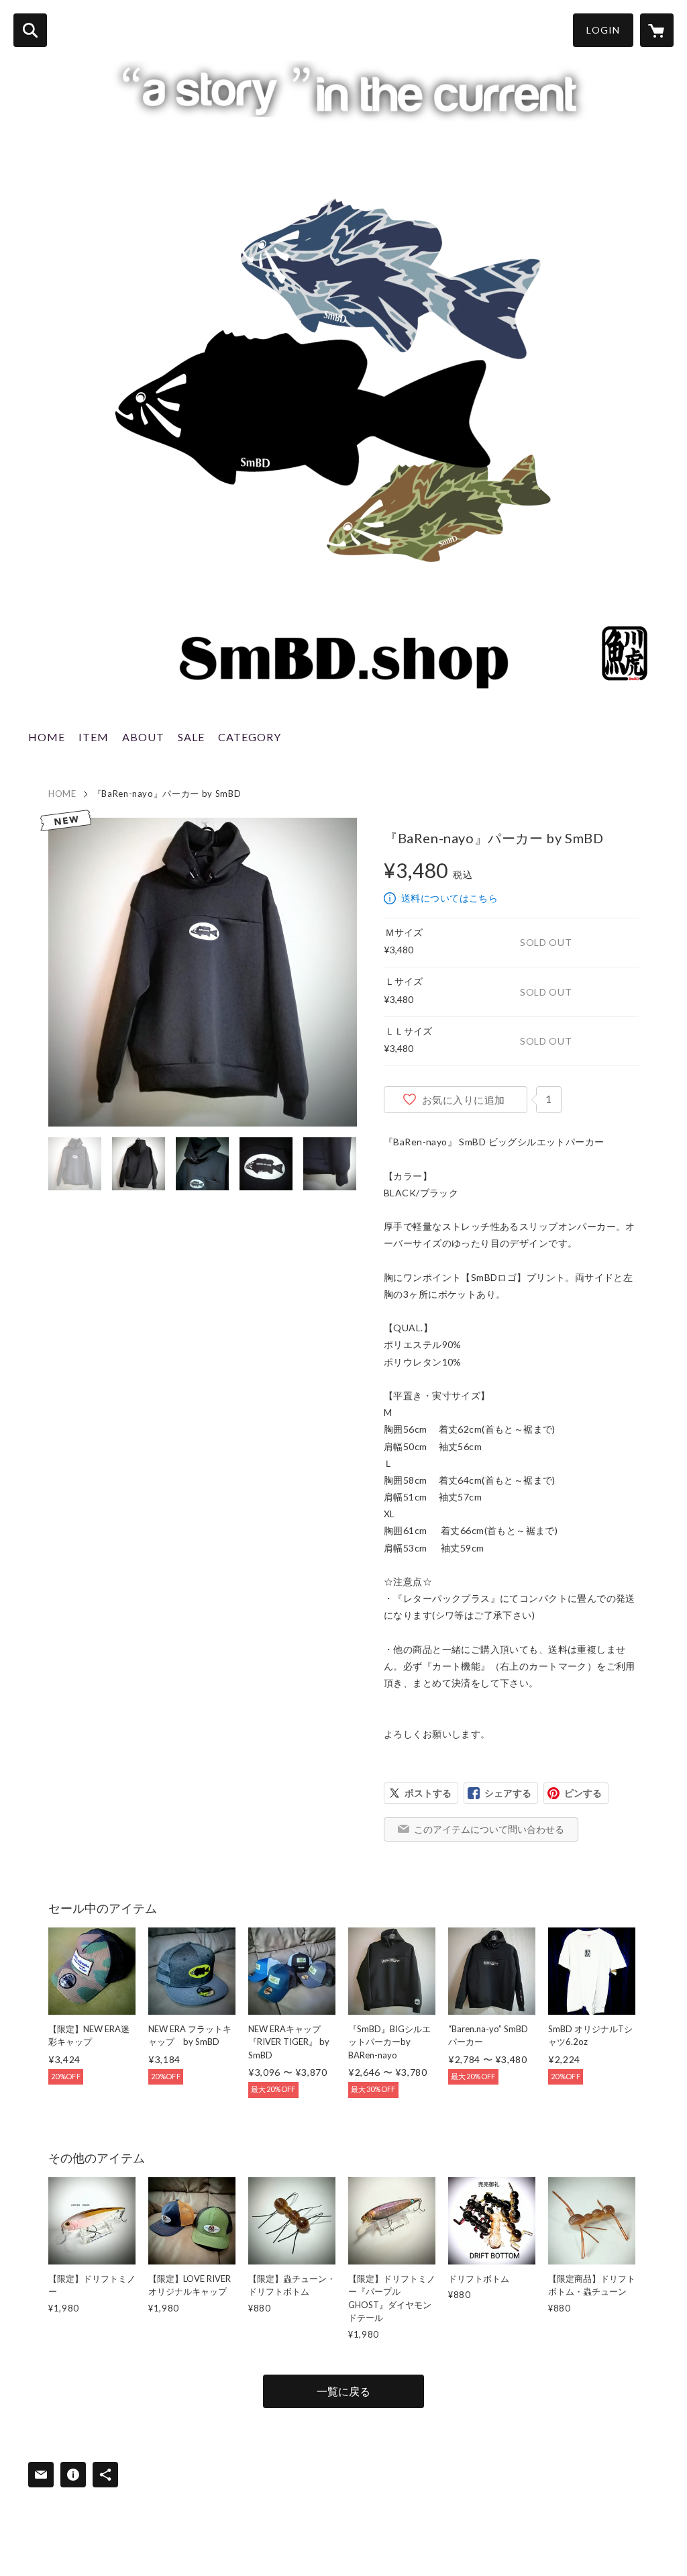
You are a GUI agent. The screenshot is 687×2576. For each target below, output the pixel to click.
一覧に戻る (343, 2391)
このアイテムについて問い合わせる (489, 1829)
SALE (191, 737)
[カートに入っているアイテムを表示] (657, 30)
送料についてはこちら (450, 898)
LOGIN (603, 30)
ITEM (94, 737)
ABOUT (143, 737)
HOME (47, 737)
